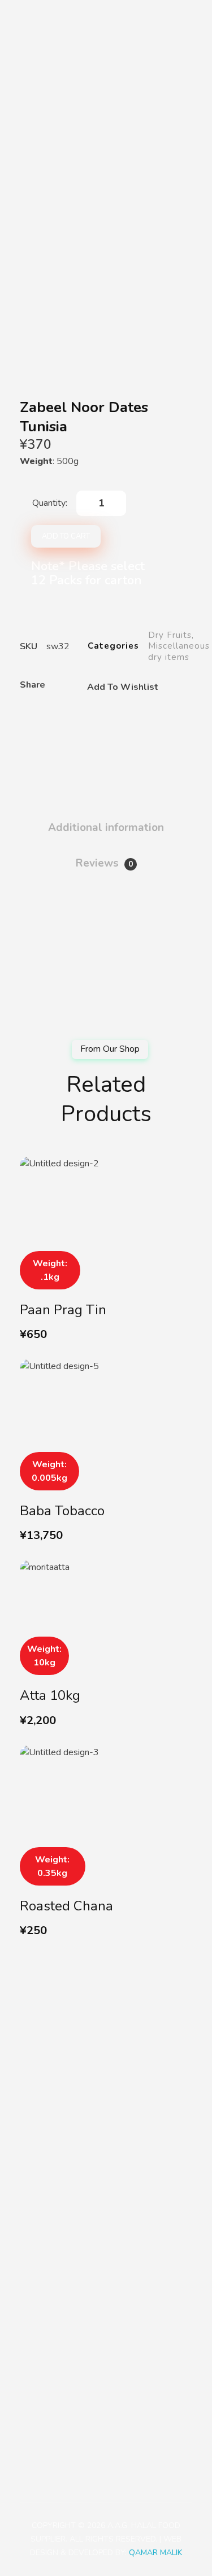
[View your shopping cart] (181, 18)
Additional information (106, 828)
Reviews (104, 863)
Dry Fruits (170, 635)
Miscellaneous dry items (179, 651)
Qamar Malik (155, 2553)
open (192, 173)
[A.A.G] (33, 18)
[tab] (106, 823)
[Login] (152, 18)
